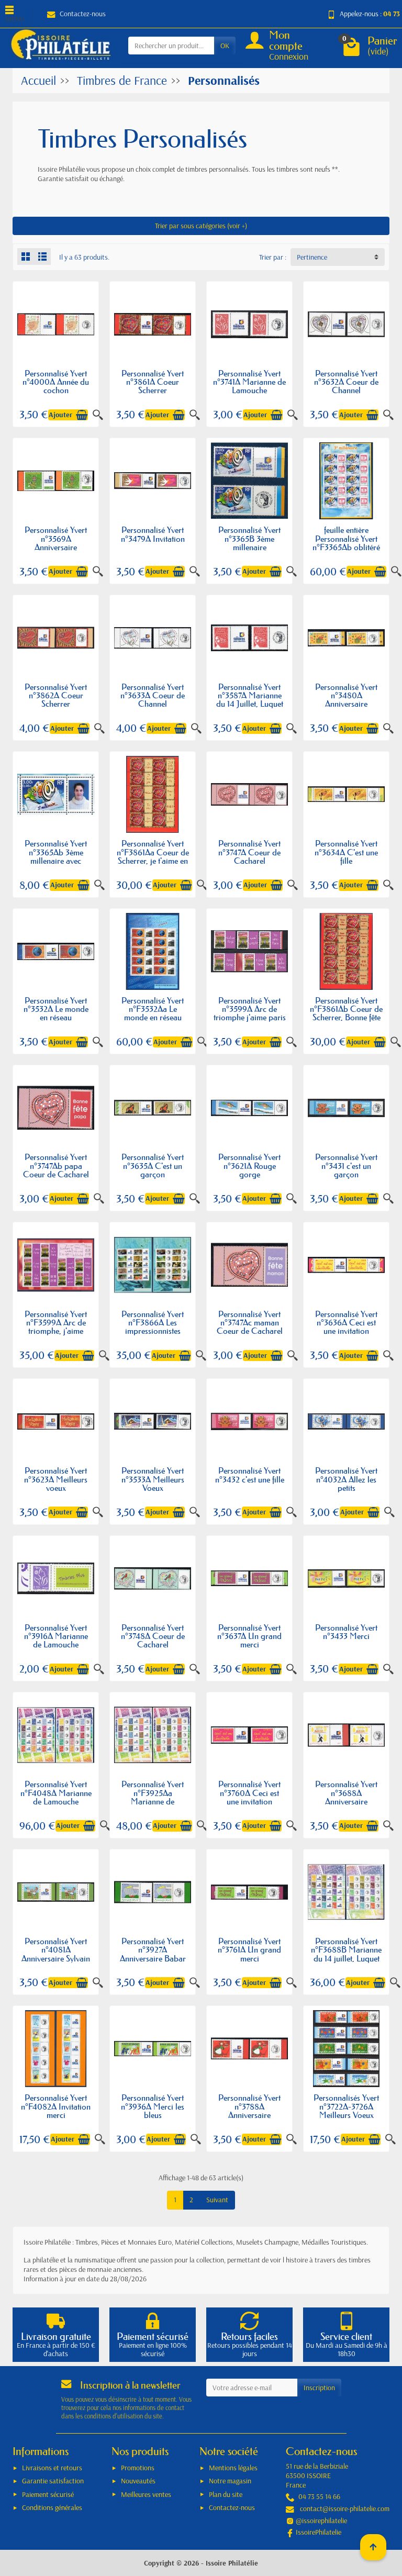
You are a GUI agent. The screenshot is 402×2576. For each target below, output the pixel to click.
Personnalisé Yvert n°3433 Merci (346, 1632)
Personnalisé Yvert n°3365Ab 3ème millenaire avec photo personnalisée (56, 856)
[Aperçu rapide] (98, 415)
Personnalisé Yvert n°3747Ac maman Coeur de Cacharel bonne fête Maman (250, 1327)
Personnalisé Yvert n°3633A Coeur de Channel (153, 695)
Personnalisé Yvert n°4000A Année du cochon (56, 382)
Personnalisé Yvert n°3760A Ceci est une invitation (249, 1793)
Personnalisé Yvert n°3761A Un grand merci (249, 1950)
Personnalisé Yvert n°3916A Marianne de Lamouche (56, 1636)
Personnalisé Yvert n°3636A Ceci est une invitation (346, 1323)
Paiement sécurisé (48, 2494)
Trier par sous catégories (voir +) (201, 226)
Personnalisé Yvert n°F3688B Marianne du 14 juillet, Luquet (346, 1950)
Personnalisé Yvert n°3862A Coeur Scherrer (56, 695)
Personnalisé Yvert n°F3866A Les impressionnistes (153, 1323)
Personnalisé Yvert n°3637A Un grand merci (249, 1636)
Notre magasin (230, 2481)
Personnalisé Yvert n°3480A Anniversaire (346, 695)
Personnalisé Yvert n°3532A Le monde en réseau (56, 1009)
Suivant (217, 2200)
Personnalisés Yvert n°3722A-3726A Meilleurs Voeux (346, 2106)
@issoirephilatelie (321, 2521)
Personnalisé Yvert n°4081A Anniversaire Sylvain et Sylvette (56, 1954)
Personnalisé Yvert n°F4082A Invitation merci (56, 2106)
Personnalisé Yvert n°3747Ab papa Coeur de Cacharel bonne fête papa (56, 1170)
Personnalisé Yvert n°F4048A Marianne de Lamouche (56, 1793)
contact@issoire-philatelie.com (345, 2508)
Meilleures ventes (146, 2494)
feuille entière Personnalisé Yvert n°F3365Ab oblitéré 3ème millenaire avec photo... (346, 547)
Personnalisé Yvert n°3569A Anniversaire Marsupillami (56, 543)
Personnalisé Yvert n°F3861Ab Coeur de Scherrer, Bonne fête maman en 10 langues (346, 1017)
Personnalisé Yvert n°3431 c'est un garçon (346, 1166)
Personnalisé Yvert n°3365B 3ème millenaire (249, 538)
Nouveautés (138, 2481)
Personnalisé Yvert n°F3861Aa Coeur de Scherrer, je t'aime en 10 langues (153, 856)
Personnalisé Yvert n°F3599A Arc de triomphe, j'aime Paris (56, 1327)
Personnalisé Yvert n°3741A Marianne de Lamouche (249, 382)
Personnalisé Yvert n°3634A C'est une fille (346, 852)
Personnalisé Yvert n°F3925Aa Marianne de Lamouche (153, 1797)
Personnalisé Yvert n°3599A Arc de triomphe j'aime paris (250, 1009)
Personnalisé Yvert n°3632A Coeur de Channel (346, 382)
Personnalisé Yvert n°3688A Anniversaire (346, 1793)
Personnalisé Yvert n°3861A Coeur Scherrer (153, 382)
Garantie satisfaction (53, 2481)
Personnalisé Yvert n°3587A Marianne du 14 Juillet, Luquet (250, 695)
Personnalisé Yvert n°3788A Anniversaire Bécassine (249, 2110)
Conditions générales (52, 2507)
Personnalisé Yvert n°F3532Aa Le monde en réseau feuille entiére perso (153, 1013)
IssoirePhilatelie (319, 2532)
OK (225, 46)
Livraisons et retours (52, 2468)
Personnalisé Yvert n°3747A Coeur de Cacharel (249, 852)
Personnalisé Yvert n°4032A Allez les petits (346, 1479)
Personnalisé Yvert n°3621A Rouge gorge (249, 1166)
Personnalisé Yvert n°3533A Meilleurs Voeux (153, 1479)
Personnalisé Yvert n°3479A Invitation (153, 534)
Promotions (138, 2468)
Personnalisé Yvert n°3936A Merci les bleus (153, 2106)
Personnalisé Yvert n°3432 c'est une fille (250, 1475)
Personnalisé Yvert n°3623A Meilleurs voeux (56, 1479)
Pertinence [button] (312, 257)
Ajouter (60, 415)
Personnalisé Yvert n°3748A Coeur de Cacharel (153, 1636)
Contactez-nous (83, 14)
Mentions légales (233, 2468)
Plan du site (226, 2494)
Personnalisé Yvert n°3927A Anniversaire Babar (153, 1950)
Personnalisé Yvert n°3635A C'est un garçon (153, 1166)
